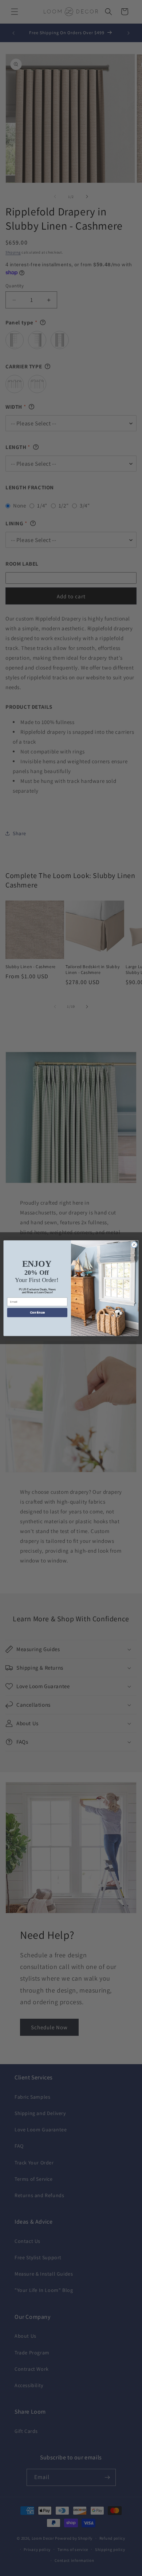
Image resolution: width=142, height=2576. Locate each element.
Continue (37, 1313)
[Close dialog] (134, 1245)
